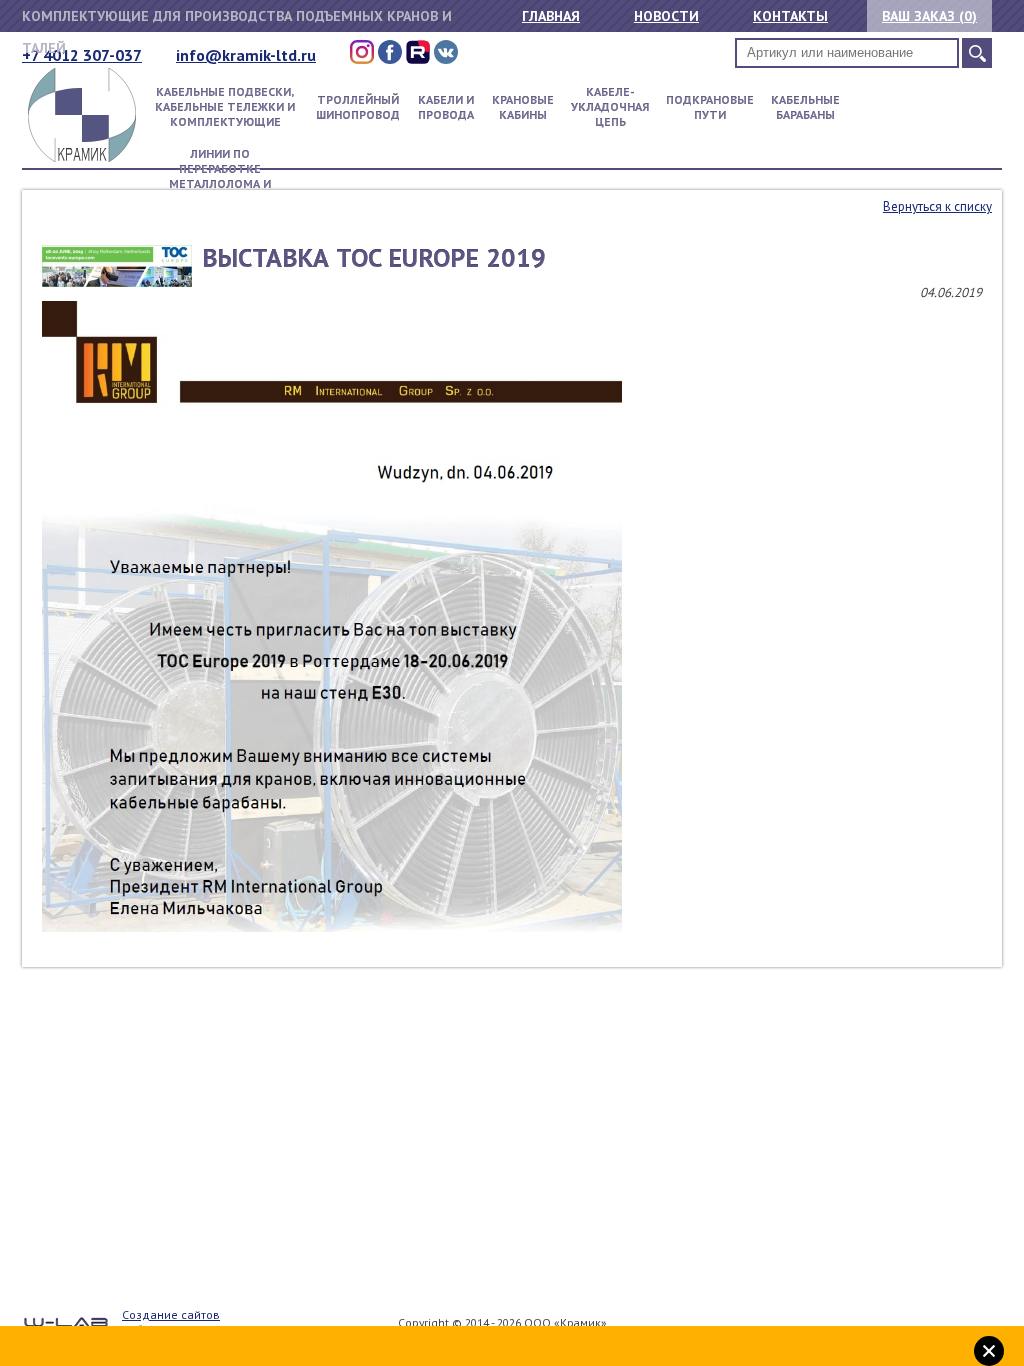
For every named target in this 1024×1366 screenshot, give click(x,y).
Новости (666, 16)
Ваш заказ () (929, 16)
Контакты (790, 16)
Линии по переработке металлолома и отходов (220, 176)
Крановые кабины (523, 107)
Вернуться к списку (937, 206)
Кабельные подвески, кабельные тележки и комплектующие (225, 106)
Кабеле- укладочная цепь (610, 106)
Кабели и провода (446, 107)
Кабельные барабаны (805, 107)
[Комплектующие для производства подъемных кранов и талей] (82, 157)
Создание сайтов (171, 1314)
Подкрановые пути (710, 107)
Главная (551, 16)
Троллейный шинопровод (358, 107)
